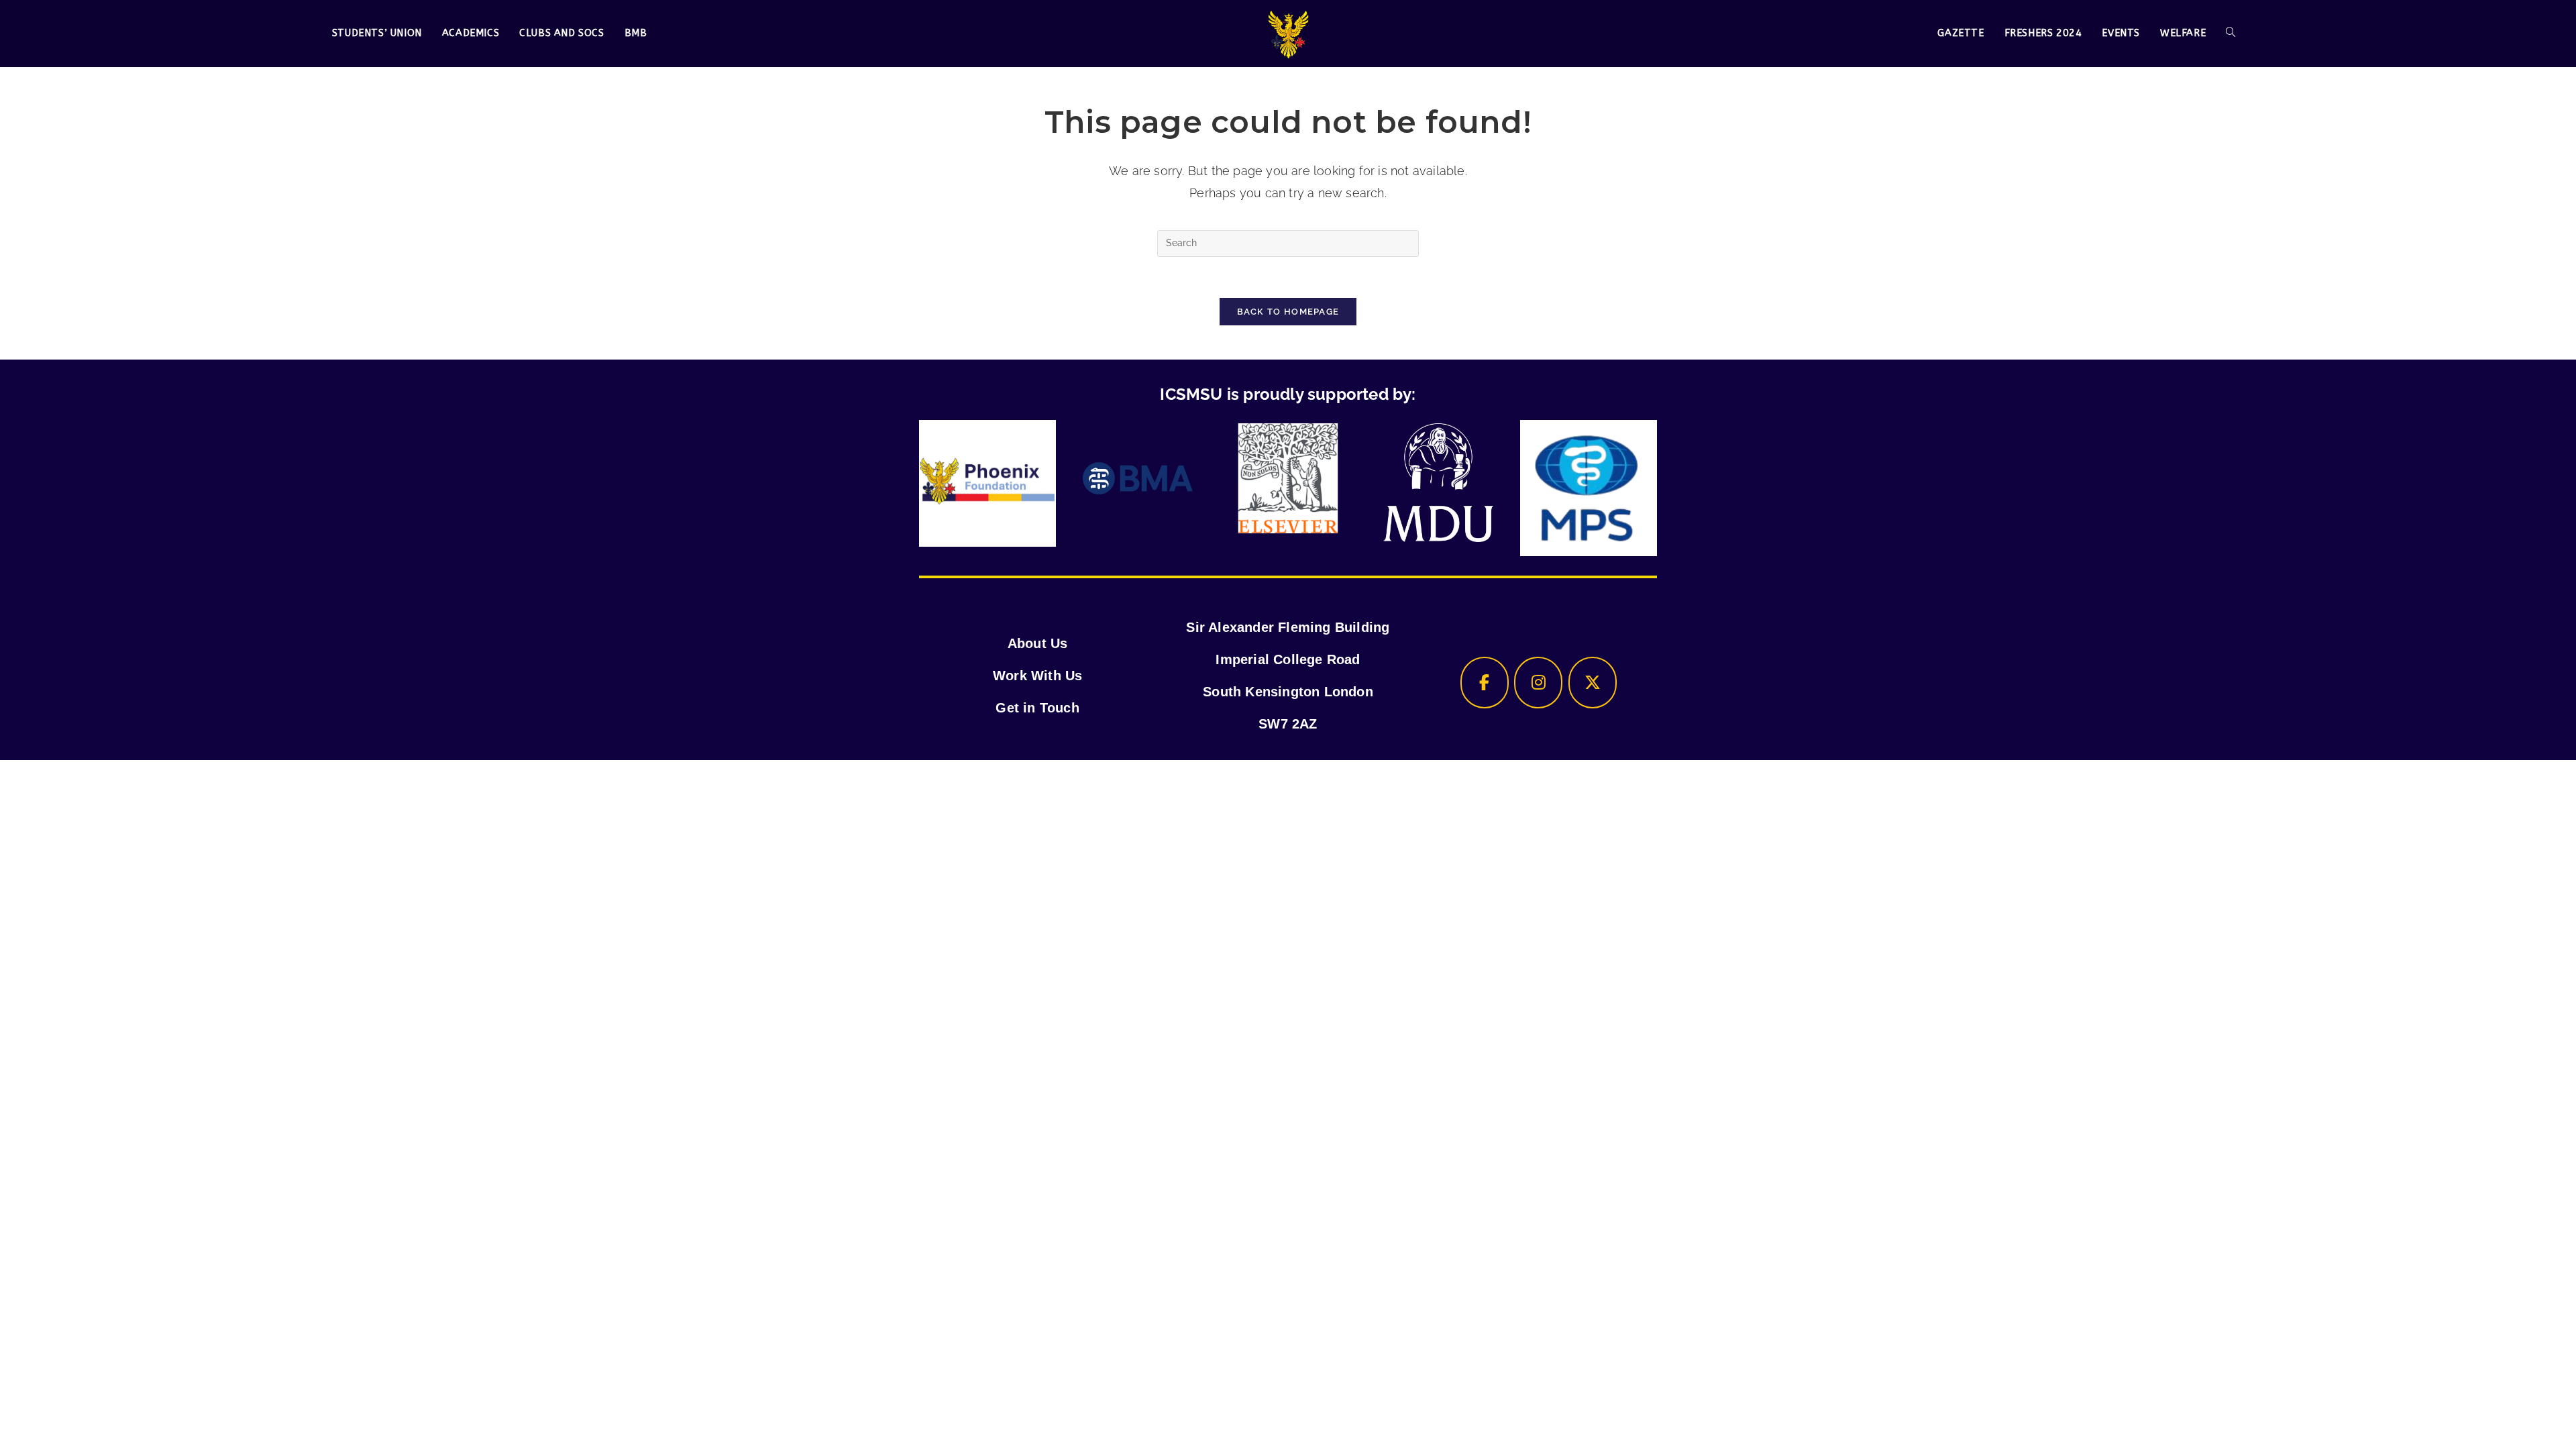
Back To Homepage (1288, 312)
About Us (1038, 643)
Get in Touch (1037, 708)
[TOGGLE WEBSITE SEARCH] (2231, 34)
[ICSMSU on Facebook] (1485, 683)
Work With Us (1037, 676)
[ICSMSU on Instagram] (1538, 683)
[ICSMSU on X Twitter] (1593, 683)
